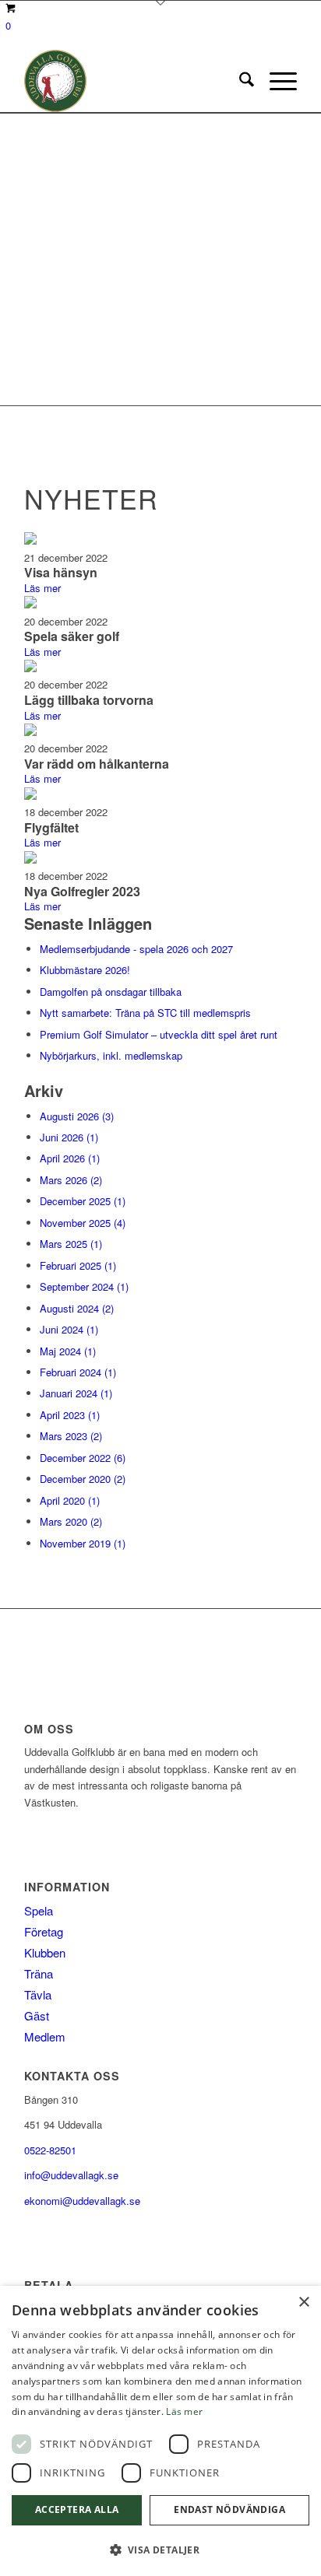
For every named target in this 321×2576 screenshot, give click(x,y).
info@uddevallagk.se (71, 2175)
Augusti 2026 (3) (77, 1116)
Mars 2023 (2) (71, 1436)
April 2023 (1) (70, 1415)
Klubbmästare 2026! (85, 970)
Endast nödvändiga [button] (229, 2509)
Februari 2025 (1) (78, 1265)
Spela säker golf (72, 636)
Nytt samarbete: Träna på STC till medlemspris (145, 1013)
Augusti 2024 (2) (77, 1308)
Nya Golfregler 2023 (82, 891)
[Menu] (275, 81)
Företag (44, 1931)
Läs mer (42, 588)
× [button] (303, 2303)
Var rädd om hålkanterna (97, 764)
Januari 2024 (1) (76, 1393)
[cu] (133, 81)
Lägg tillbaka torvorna (89, 700)
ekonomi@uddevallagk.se (82, 2201)
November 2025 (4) (83, 1223)
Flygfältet (51, 827)
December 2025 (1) (83, 1201)
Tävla (38, 1994)
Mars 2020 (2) (71, 1521)
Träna (39, 1973)
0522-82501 (50, 2150)
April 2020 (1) (70, 1500)
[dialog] (160, 2431)
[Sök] (239, 81)
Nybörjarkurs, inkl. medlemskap (111, 1055)
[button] (160, 2550)
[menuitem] (239, 81)
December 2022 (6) (83, 1458)
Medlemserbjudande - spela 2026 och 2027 (136, 949)
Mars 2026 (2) (71, 1180)
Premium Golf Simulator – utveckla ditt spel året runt (159, 1034)
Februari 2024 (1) (78, 1372)
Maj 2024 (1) (68, 1351)
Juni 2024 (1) (69, 1329)
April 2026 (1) (70, 1158)
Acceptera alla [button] (77, 2509)
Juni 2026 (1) (69, 1137)
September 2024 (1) (84, 1286)
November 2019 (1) (83, 1543)
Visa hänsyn (61, 572)
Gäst (37, 2015)
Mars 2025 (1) (71, 1244)
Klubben (45, 1952)
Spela (39, 1910)
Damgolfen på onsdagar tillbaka (111, 992)
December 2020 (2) (83, 1479)
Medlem (45, 2036)
